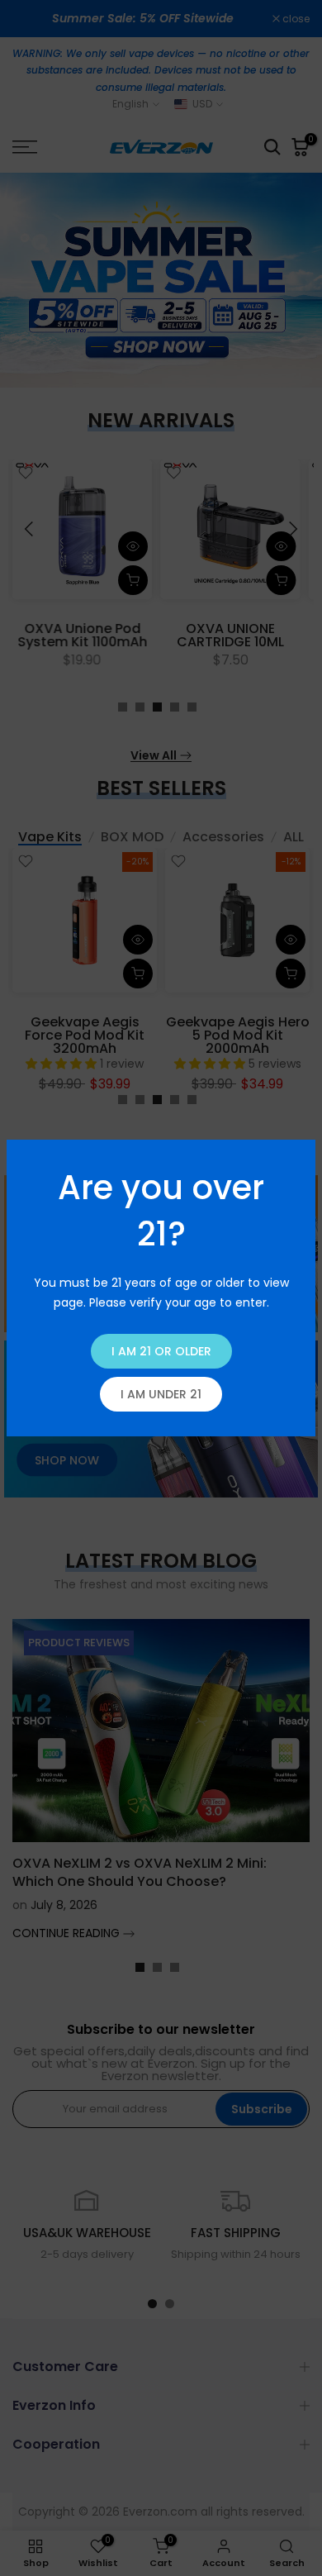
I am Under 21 (161, 1394)
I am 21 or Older (161, 1351)
